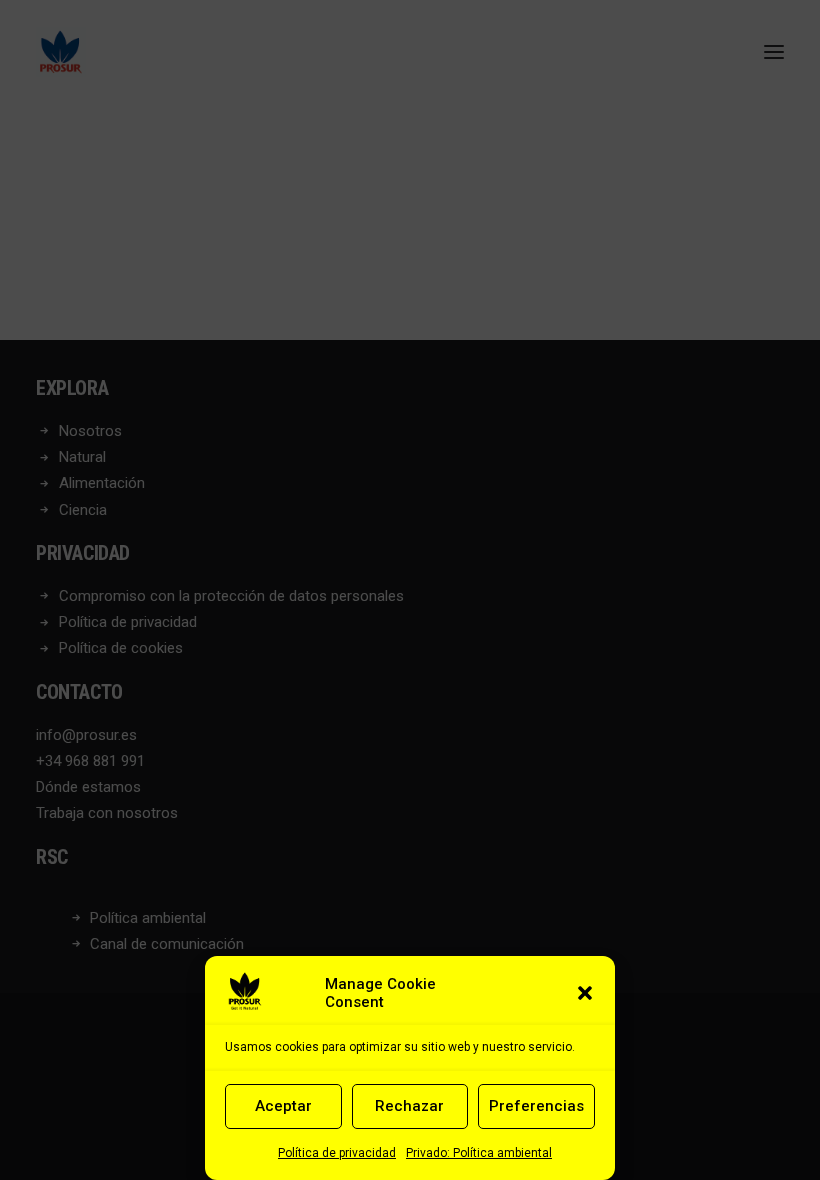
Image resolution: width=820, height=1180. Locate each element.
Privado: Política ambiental (479, 1153)
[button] (585, 993)
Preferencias (536, 1106)
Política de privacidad (337, 1153)
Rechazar (409, 1106)
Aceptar (283, 1106)
